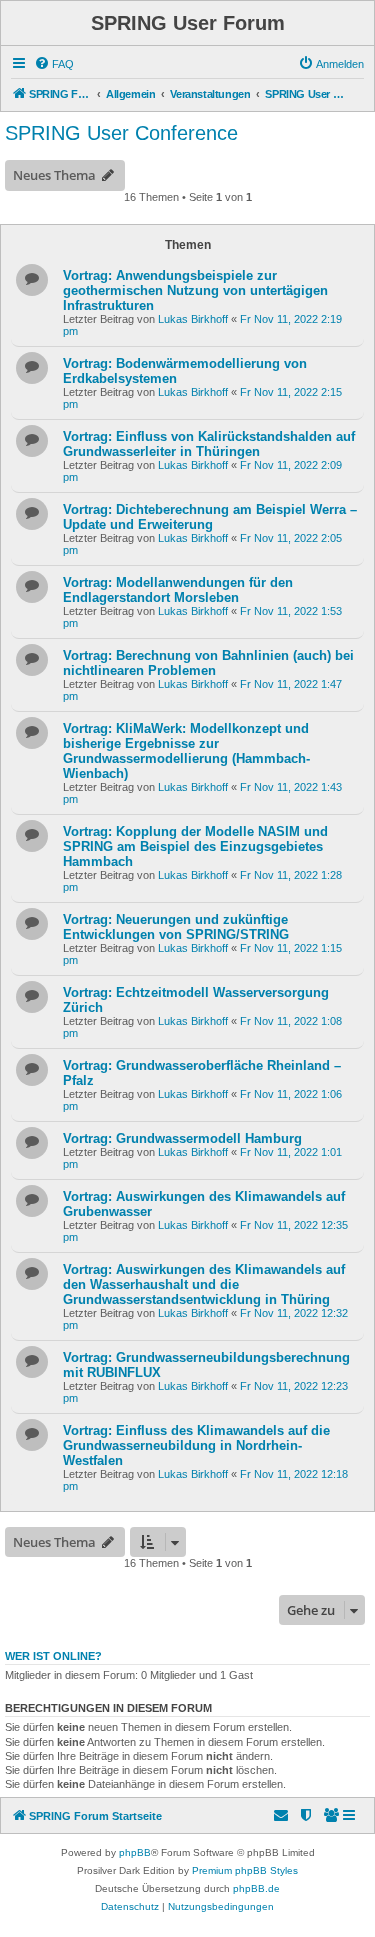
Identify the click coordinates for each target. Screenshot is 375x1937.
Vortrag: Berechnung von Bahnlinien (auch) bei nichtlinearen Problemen (208, 663)
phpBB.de (256, 1888)
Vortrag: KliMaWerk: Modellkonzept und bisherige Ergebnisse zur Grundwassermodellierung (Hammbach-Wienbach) (186, 751)
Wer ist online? (53, 1656)
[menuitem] (54, 64)
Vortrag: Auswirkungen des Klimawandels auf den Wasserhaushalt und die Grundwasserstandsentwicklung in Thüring (204, 1284)
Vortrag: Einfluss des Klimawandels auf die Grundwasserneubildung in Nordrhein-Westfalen (196, 1445)
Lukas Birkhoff (193, 319)
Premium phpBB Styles (245, 1870)
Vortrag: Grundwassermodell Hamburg (182, 1138)
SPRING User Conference (121, 133)
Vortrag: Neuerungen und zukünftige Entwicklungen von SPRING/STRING (176, 927)
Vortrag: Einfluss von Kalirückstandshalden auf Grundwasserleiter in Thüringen (209, 444)
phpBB (135, 1852)
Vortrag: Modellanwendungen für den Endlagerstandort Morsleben (178, 590)
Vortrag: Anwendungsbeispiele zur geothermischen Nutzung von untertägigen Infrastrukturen (195, 290)
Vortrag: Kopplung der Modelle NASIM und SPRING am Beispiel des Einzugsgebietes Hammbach (195, 846)
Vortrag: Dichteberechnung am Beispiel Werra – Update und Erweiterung (210, 517)
